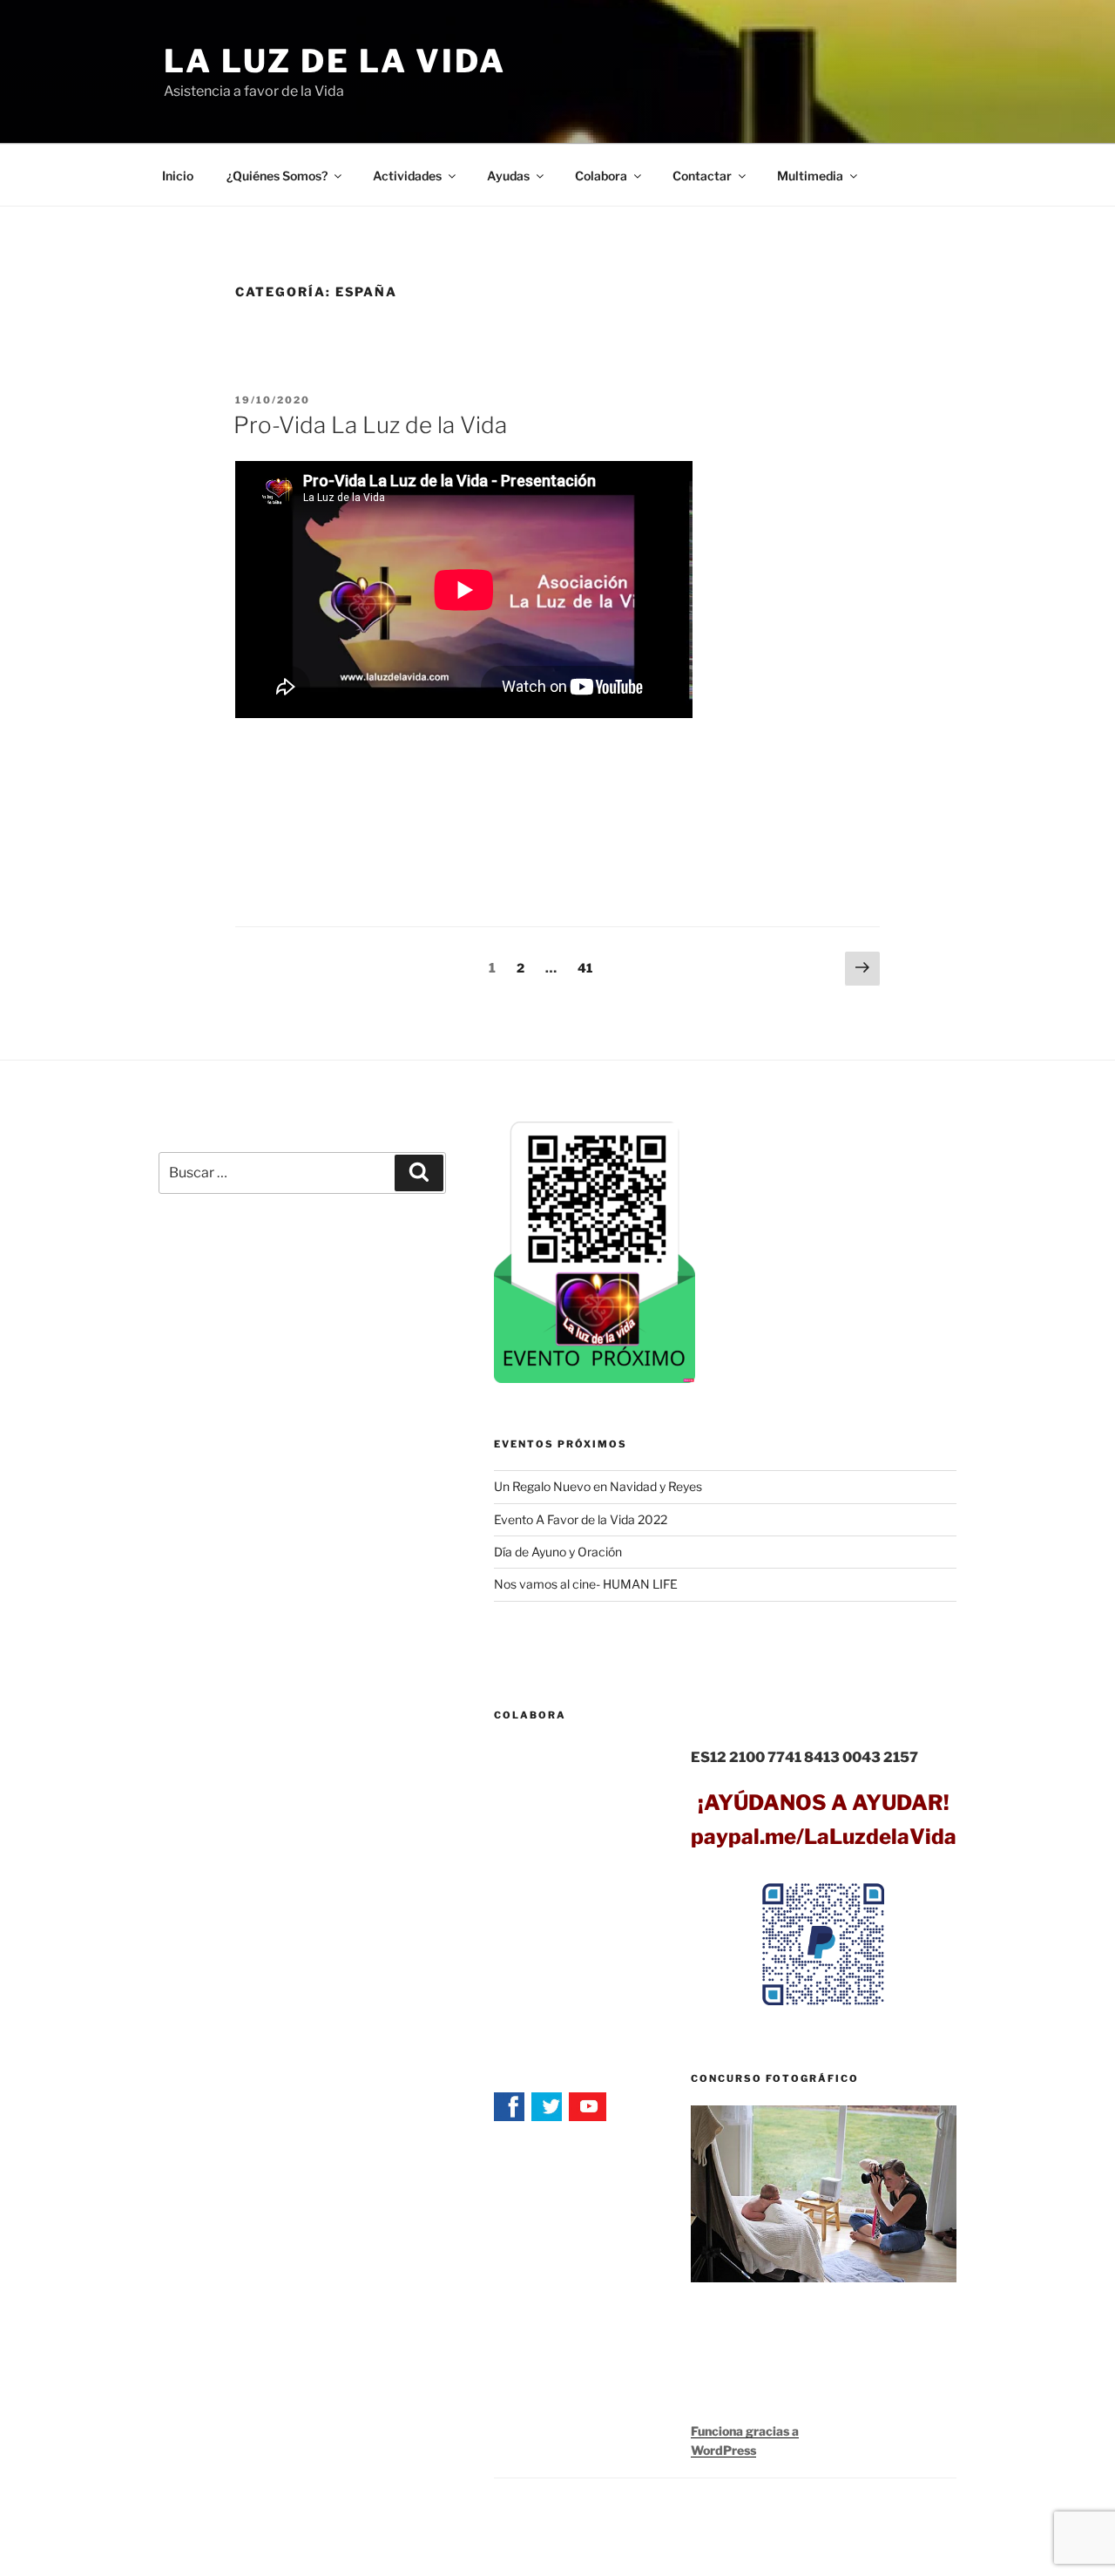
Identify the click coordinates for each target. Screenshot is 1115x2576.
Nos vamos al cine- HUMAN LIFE (586, 1584)
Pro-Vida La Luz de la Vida (370, 425)
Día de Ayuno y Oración (558, 1552)
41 (589, 967)
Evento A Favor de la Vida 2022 (581, 1519)
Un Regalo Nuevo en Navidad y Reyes (598, 1486)
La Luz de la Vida (335, 61)
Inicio (178, 176)
